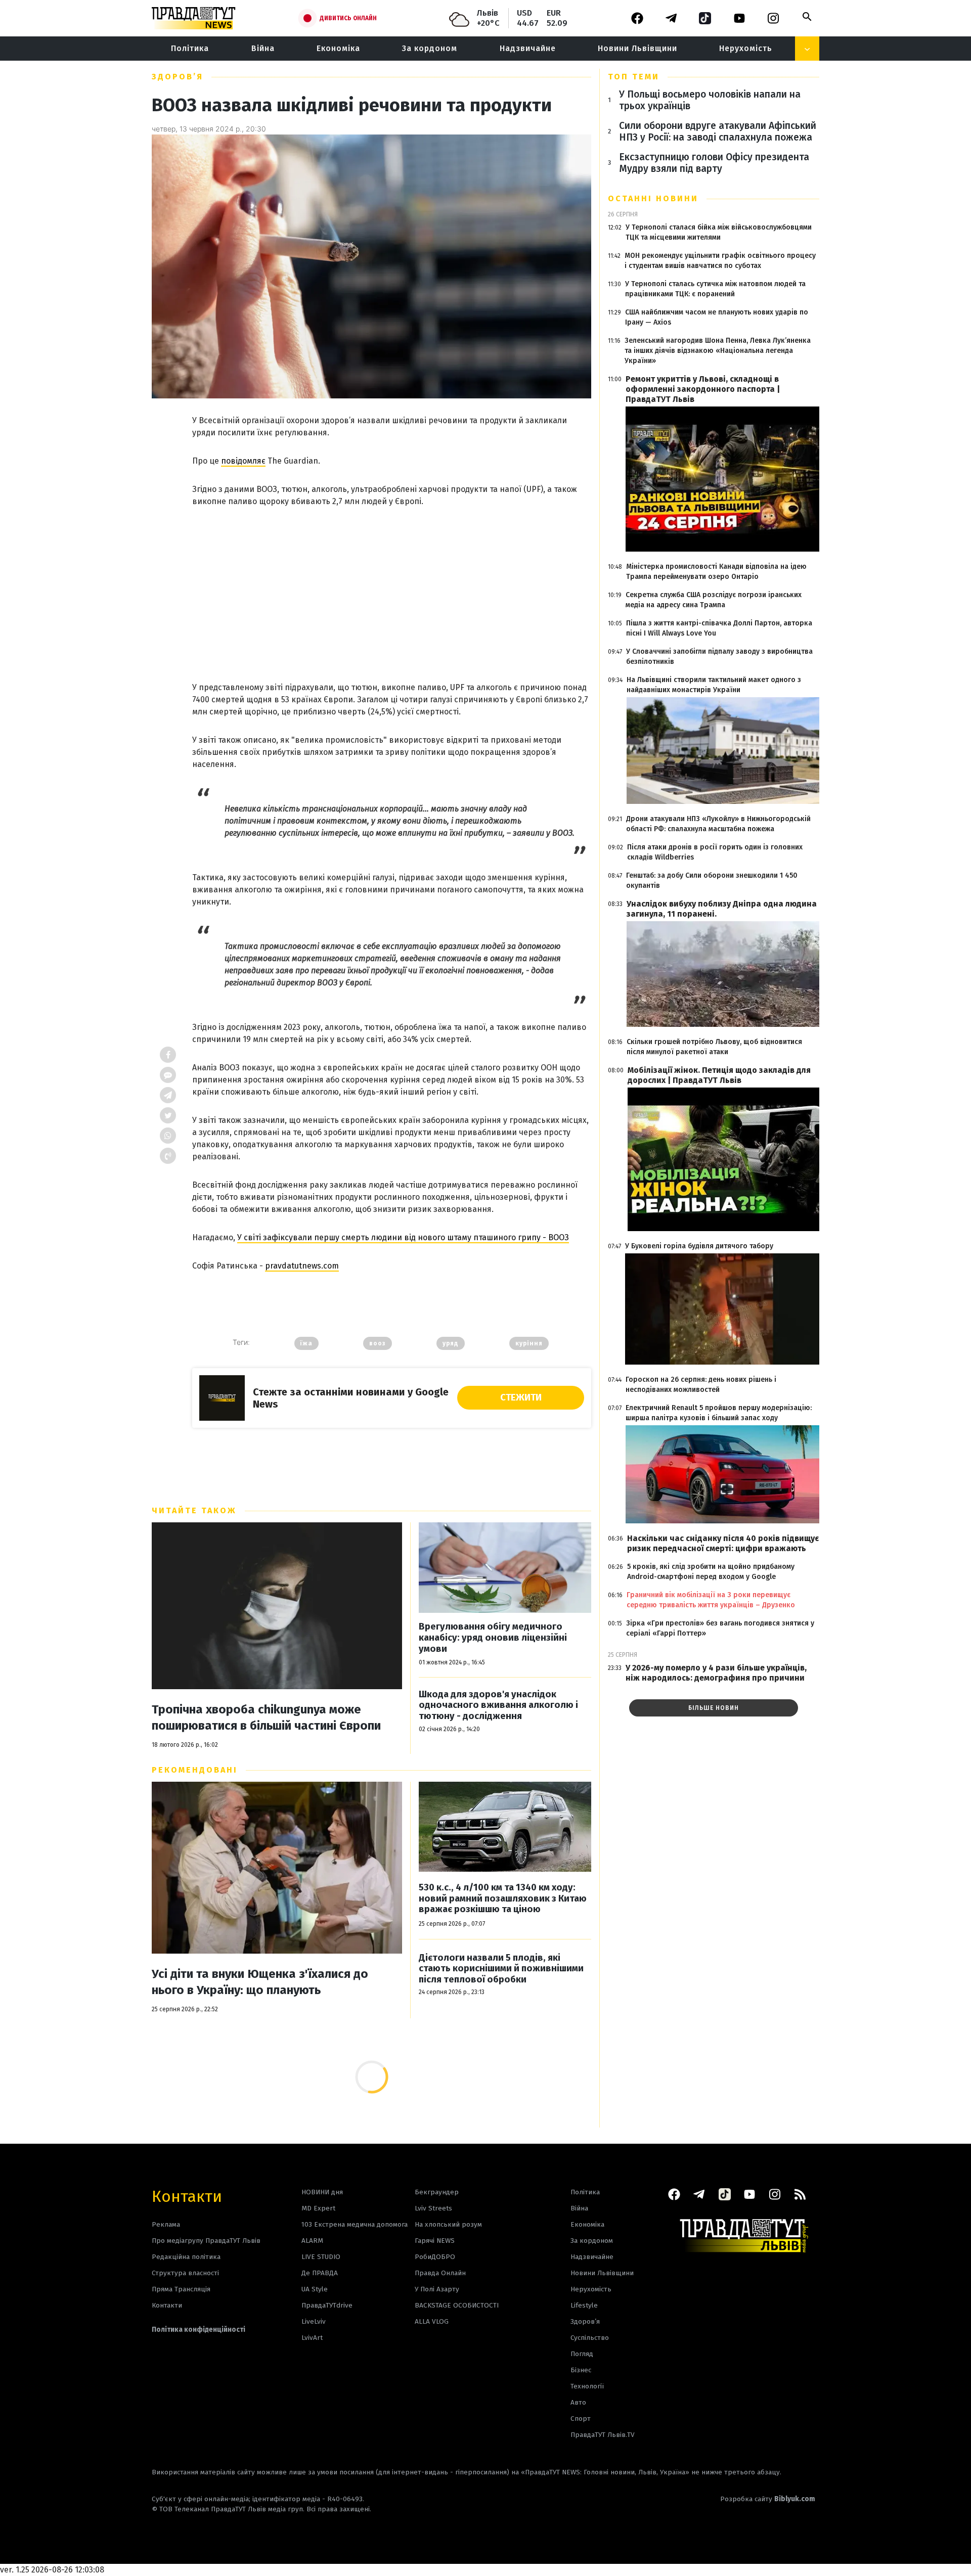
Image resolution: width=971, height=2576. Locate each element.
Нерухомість (746, 48)
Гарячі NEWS (435, 2241)
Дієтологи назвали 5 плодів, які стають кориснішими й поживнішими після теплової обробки (501, 1969)
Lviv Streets (433, 2208)
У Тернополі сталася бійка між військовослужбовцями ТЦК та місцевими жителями (719, 232)
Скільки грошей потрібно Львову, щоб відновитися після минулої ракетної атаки (714, 1047)
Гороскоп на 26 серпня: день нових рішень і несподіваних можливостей (701, 1385)
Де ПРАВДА (320, 2273)
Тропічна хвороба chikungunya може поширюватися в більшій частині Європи (266, 1718)
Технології (587, 2386)
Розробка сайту (768, 2499)
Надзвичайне (528, 48)
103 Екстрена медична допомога (355, 2224)
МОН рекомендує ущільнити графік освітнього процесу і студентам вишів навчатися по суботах (720, 261)
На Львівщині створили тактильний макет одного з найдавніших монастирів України (714, 685)
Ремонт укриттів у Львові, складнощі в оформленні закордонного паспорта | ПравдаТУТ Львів (703, 389)
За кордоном (430, 48)
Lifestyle (584, 2305)
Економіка (338, 48)
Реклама (166, 2224)
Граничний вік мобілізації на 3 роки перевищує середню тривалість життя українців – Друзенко (711, 1600)
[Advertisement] (392, 584)
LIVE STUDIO (321, 2257)
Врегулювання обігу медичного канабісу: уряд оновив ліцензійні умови (493, 1638)
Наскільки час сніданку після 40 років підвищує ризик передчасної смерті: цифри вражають (723, 1543)
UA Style (315, 2289)
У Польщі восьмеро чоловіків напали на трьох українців (710, 100)
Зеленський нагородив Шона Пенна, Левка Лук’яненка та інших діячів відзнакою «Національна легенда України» (718, 351)
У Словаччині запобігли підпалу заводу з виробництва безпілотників (719, 657)
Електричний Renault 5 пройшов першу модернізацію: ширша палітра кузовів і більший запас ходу (719, 1413)
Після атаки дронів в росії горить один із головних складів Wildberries (715, 852)
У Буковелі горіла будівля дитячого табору (699, 1246)
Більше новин (714, 1708)
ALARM (312, 2241)
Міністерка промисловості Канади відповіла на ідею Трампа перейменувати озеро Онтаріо (716, 572)
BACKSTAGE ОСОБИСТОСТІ (457, 2305)
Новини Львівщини (637, 48)
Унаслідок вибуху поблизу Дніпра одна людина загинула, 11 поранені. (722, 909)
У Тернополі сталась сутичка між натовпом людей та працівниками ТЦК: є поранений (715, 289)
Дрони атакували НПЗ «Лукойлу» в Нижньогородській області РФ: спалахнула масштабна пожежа (718, 824)
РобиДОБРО (435, 2257)
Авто (578, 2402)
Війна (263, 48)
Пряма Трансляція (181, 2289)
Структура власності (185, 2273)
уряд (451, 1343)
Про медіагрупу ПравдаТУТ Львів (206, 2241)
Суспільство (590, 2338)
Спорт (581, 2419)
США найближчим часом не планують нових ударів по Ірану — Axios (717, 317)
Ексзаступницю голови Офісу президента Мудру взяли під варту (714, 163)
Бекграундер (437, 2192)
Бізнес (581, 2370)
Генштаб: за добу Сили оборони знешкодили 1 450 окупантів (712, 880)
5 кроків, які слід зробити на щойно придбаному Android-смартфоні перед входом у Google (711, 1572)
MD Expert (318, 2208)
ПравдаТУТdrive (327, 2305)
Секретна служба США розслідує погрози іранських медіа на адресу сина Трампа (714, 600)
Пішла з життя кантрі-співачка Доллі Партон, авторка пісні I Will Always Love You (719, 628)
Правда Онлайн (440, 2273)
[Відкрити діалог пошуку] (807, 17)
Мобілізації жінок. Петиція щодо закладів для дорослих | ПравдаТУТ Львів (719, 1075)
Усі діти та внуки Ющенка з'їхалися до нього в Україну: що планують (260, 1982)
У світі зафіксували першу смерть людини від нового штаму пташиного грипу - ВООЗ (403, 1237)
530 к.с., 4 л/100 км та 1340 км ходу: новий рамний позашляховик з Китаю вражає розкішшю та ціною (503, 1899)
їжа (306, 1343)
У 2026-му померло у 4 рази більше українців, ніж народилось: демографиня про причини (716, 1673)
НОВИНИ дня (322, 2192)
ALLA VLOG (432, 2321)
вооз (378, 1343)
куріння (529, 1343)
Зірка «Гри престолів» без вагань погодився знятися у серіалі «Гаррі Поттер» (720, 1628)
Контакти (187, 2196)
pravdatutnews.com (302, 1266)
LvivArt (312, 2338)
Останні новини (653, 198)
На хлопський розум (448, 2224)
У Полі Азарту (437, 2289)
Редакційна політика (186, 2257)
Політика (190, 48)
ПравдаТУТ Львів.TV (603, 2435)
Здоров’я (178, 77)
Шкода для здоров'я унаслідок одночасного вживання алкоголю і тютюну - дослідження (498, 1705)
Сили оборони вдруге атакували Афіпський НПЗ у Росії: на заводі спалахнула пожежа (718, 131)
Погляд (582, 2354)
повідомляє (243, 461)
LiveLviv (314, 2321)
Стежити (521, 1397)
